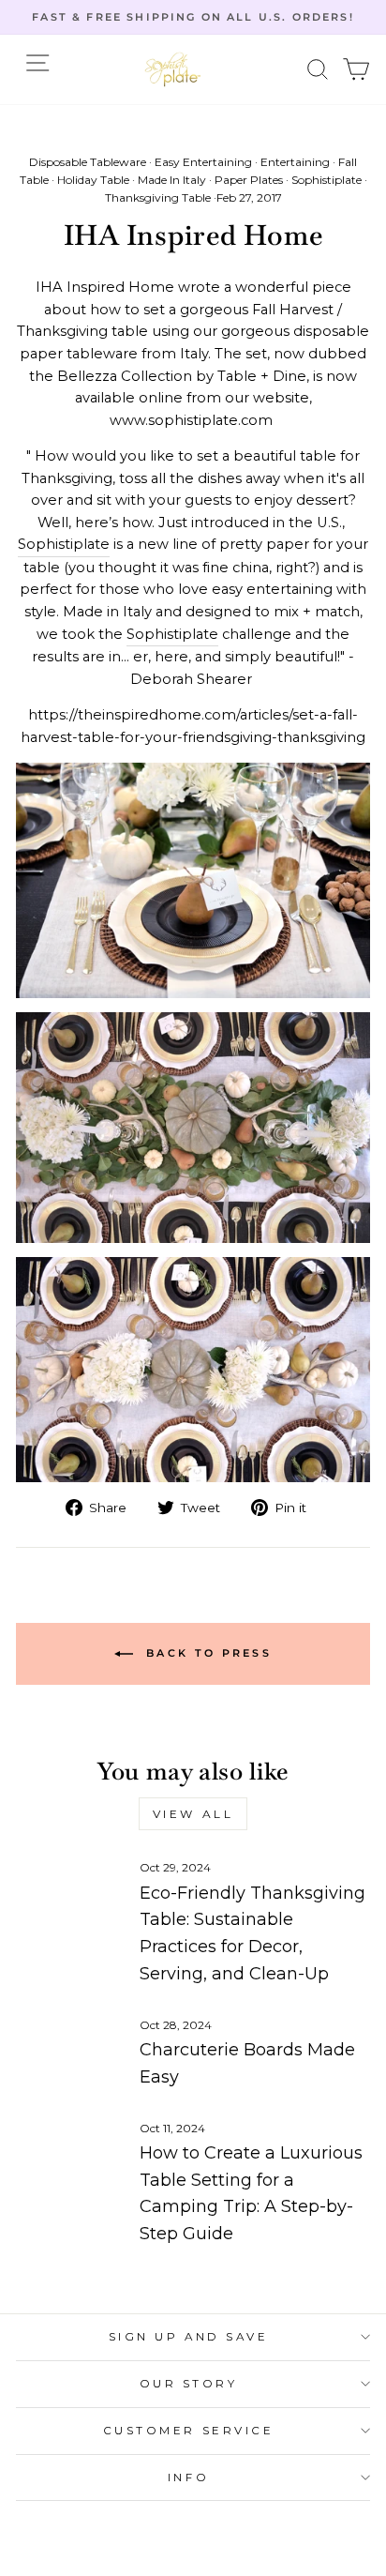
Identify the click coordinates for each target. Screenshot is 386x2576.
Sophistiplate (327, 180)
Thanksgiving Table (158, 197)
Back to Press (206, 1653)
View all (193, 1814)
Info (188, 2478)
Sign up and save (189, 2337)
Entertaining (295, 162)
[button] (318, 70)
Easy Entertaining (203, 162)
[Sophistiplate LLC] (172, 69)
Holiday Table (93, 180)
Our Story (189, 2384)
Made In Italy (172, 180)
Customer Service (189, 2431)
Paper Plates (249, 180)
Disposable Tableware (88, 162)
